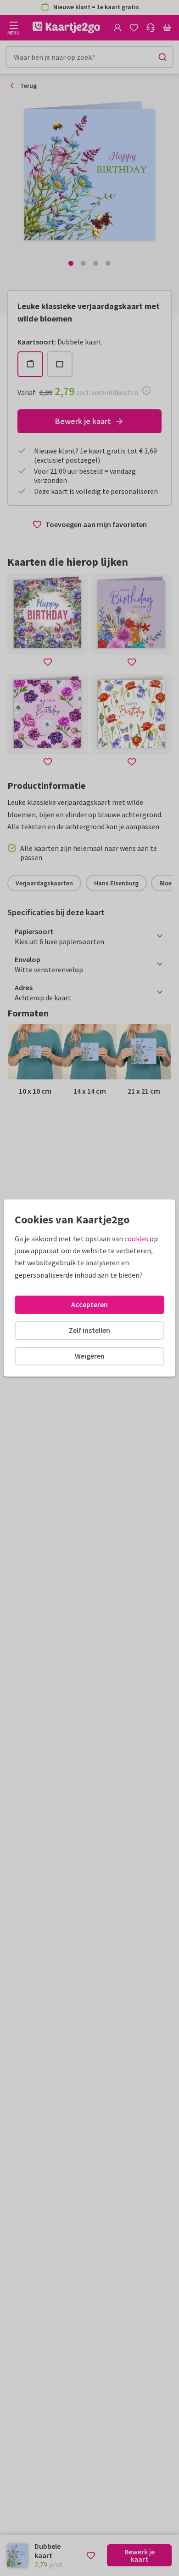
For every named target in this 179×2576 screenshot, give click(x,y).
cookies (136, 1239)
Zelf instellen (89, 1330)
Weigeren (90, 1356)
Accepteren (89, 1304)
